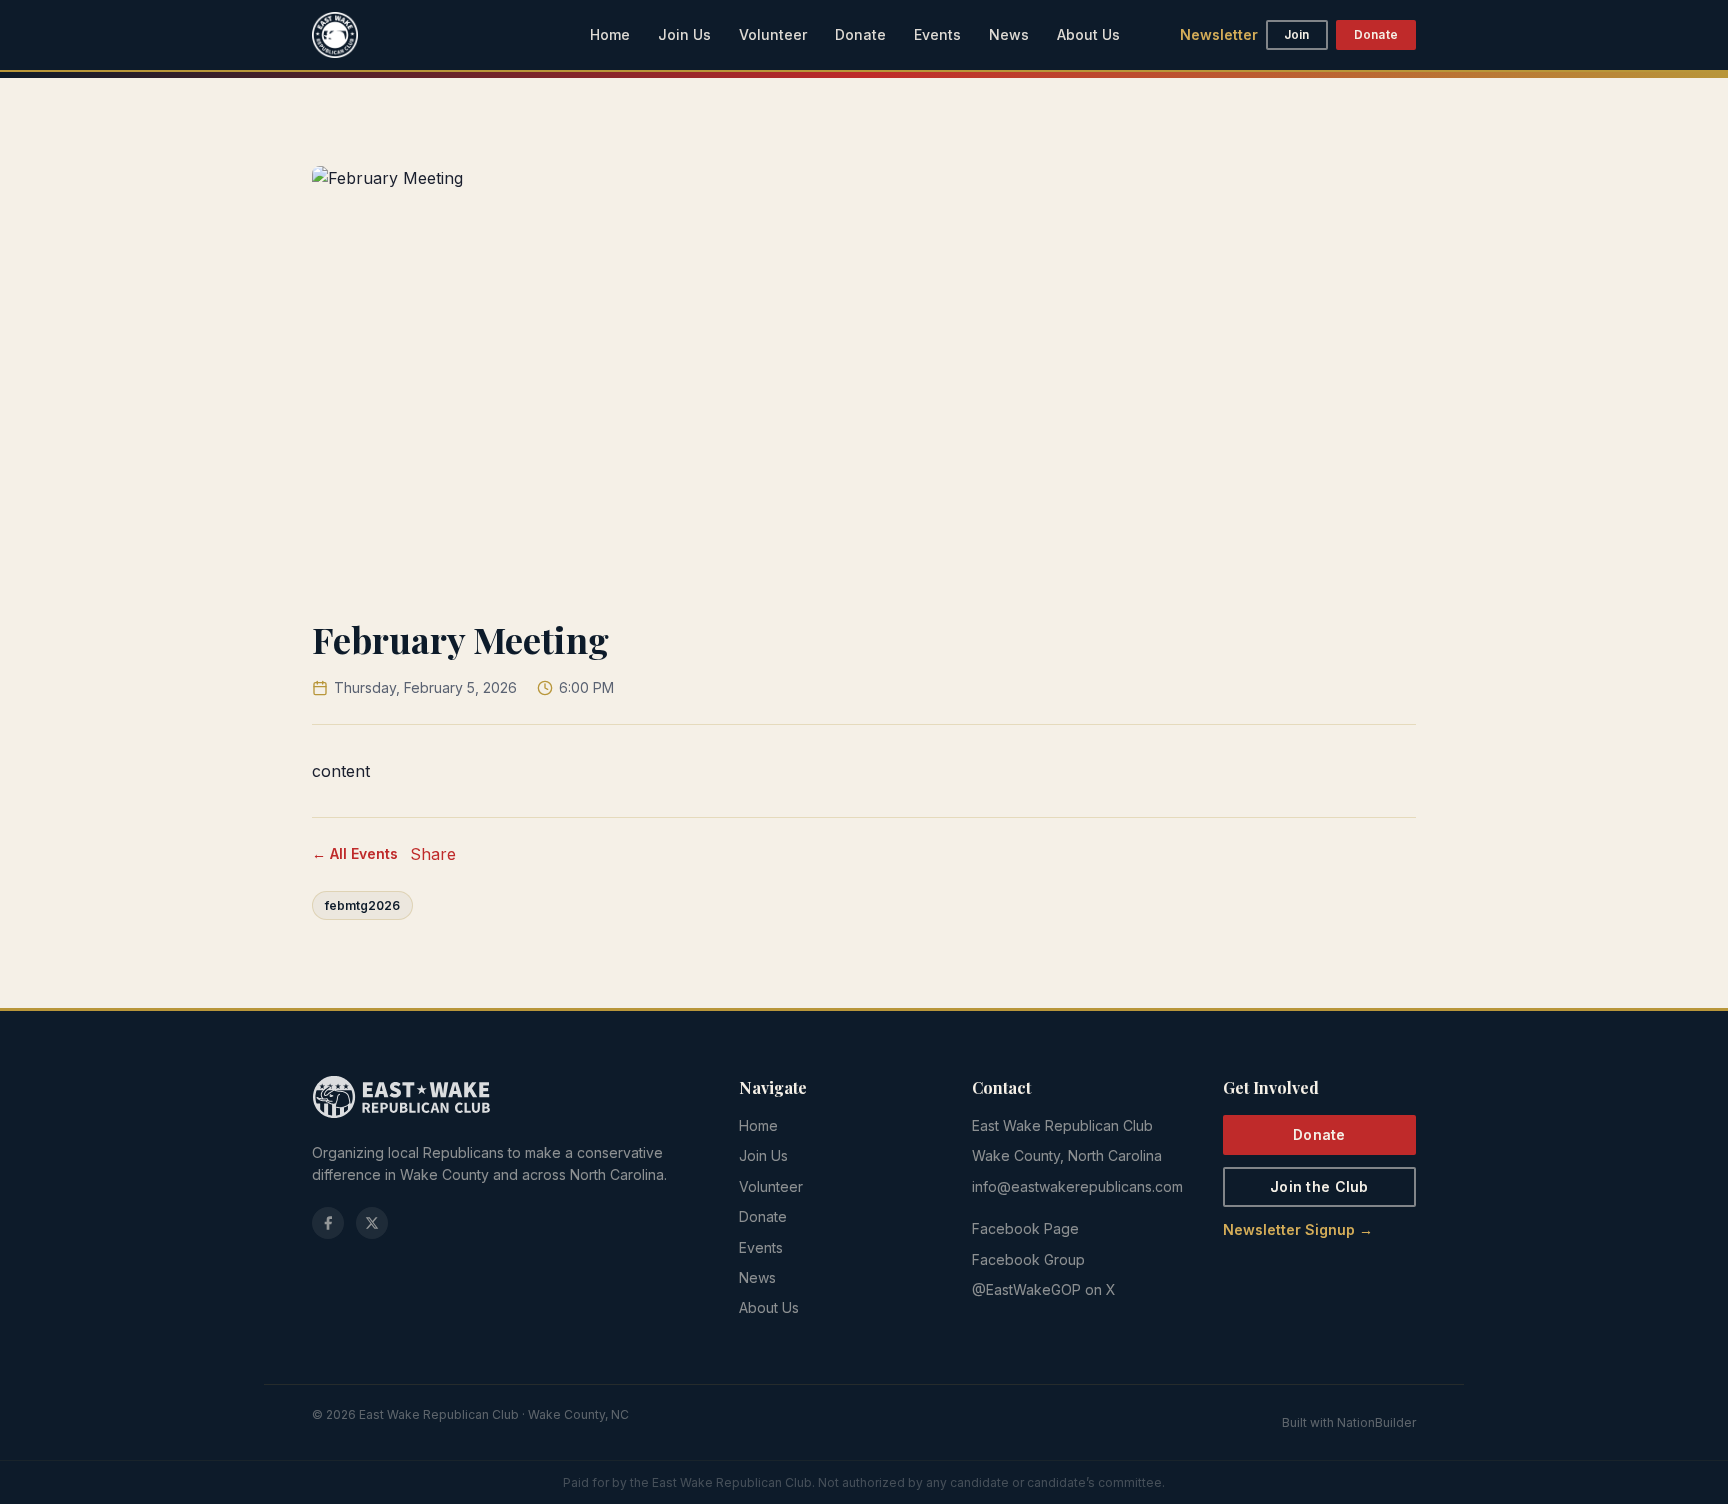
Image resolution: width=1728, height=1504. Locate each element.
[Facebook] (328, 1223)
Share (433, 854)
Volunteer (773, 34)
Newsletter (1219, 34)
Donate (860, 34)
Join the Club (1319, 1186)
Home (610, 34)
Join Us (684, 34)
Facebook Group (1028, 1259)
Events (937, 34)
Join (1297, 34)
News (1009, 34)
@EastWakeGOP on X (1044, 1289)
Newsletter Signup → (1298, 1229)
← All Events (355, 853)
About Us (1088, 34)
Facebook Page (1025, 1228)
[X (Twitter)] (372, 1223)
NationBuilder (1376, 1422)
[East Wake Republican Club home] (335, 35)
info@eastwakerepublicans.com (1077, 1186)
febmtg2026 (362, 905)
